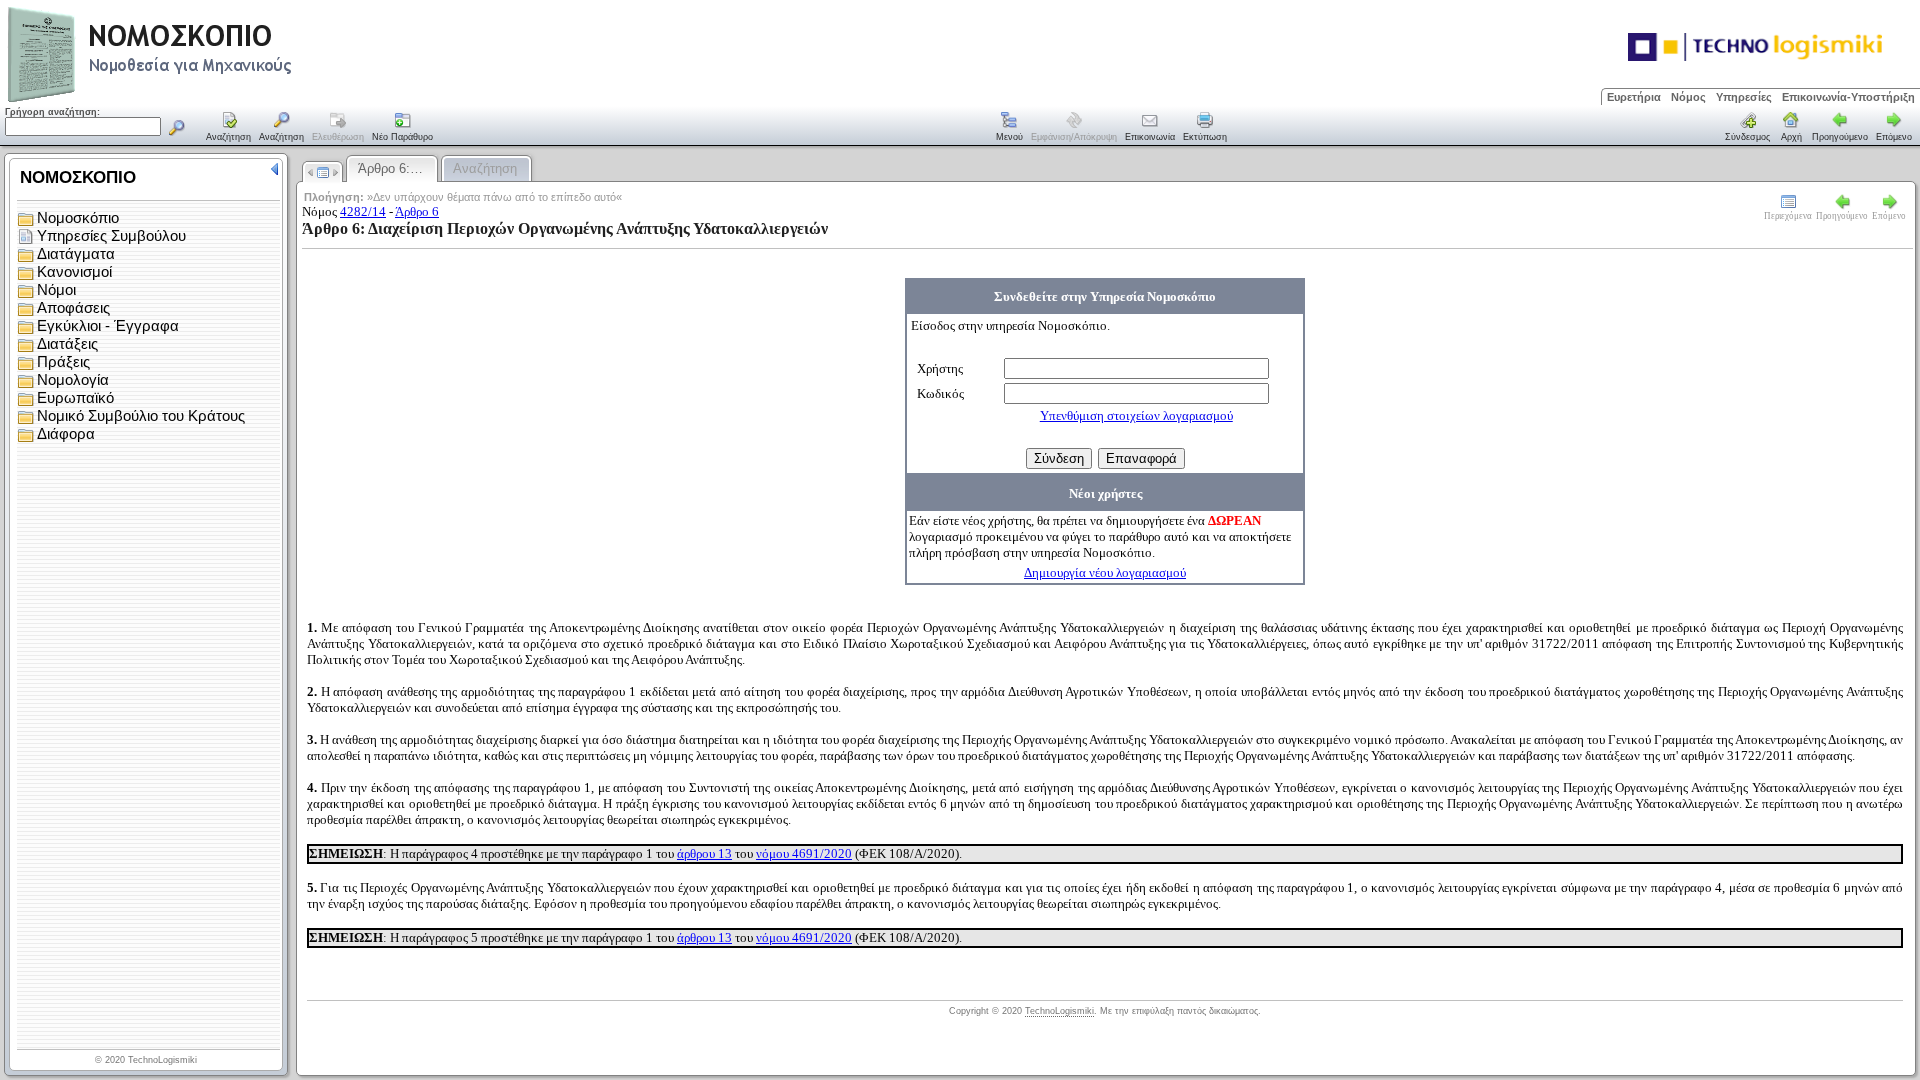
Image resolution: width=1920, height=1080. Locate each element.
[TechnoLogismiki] (228, 99)
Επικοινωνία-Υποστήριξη (1848, 97)
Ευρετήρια (1634, 97)
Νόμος (1688, 97)
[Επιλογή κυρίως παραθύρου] (229, 128)
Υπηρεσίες (1744, 97)
